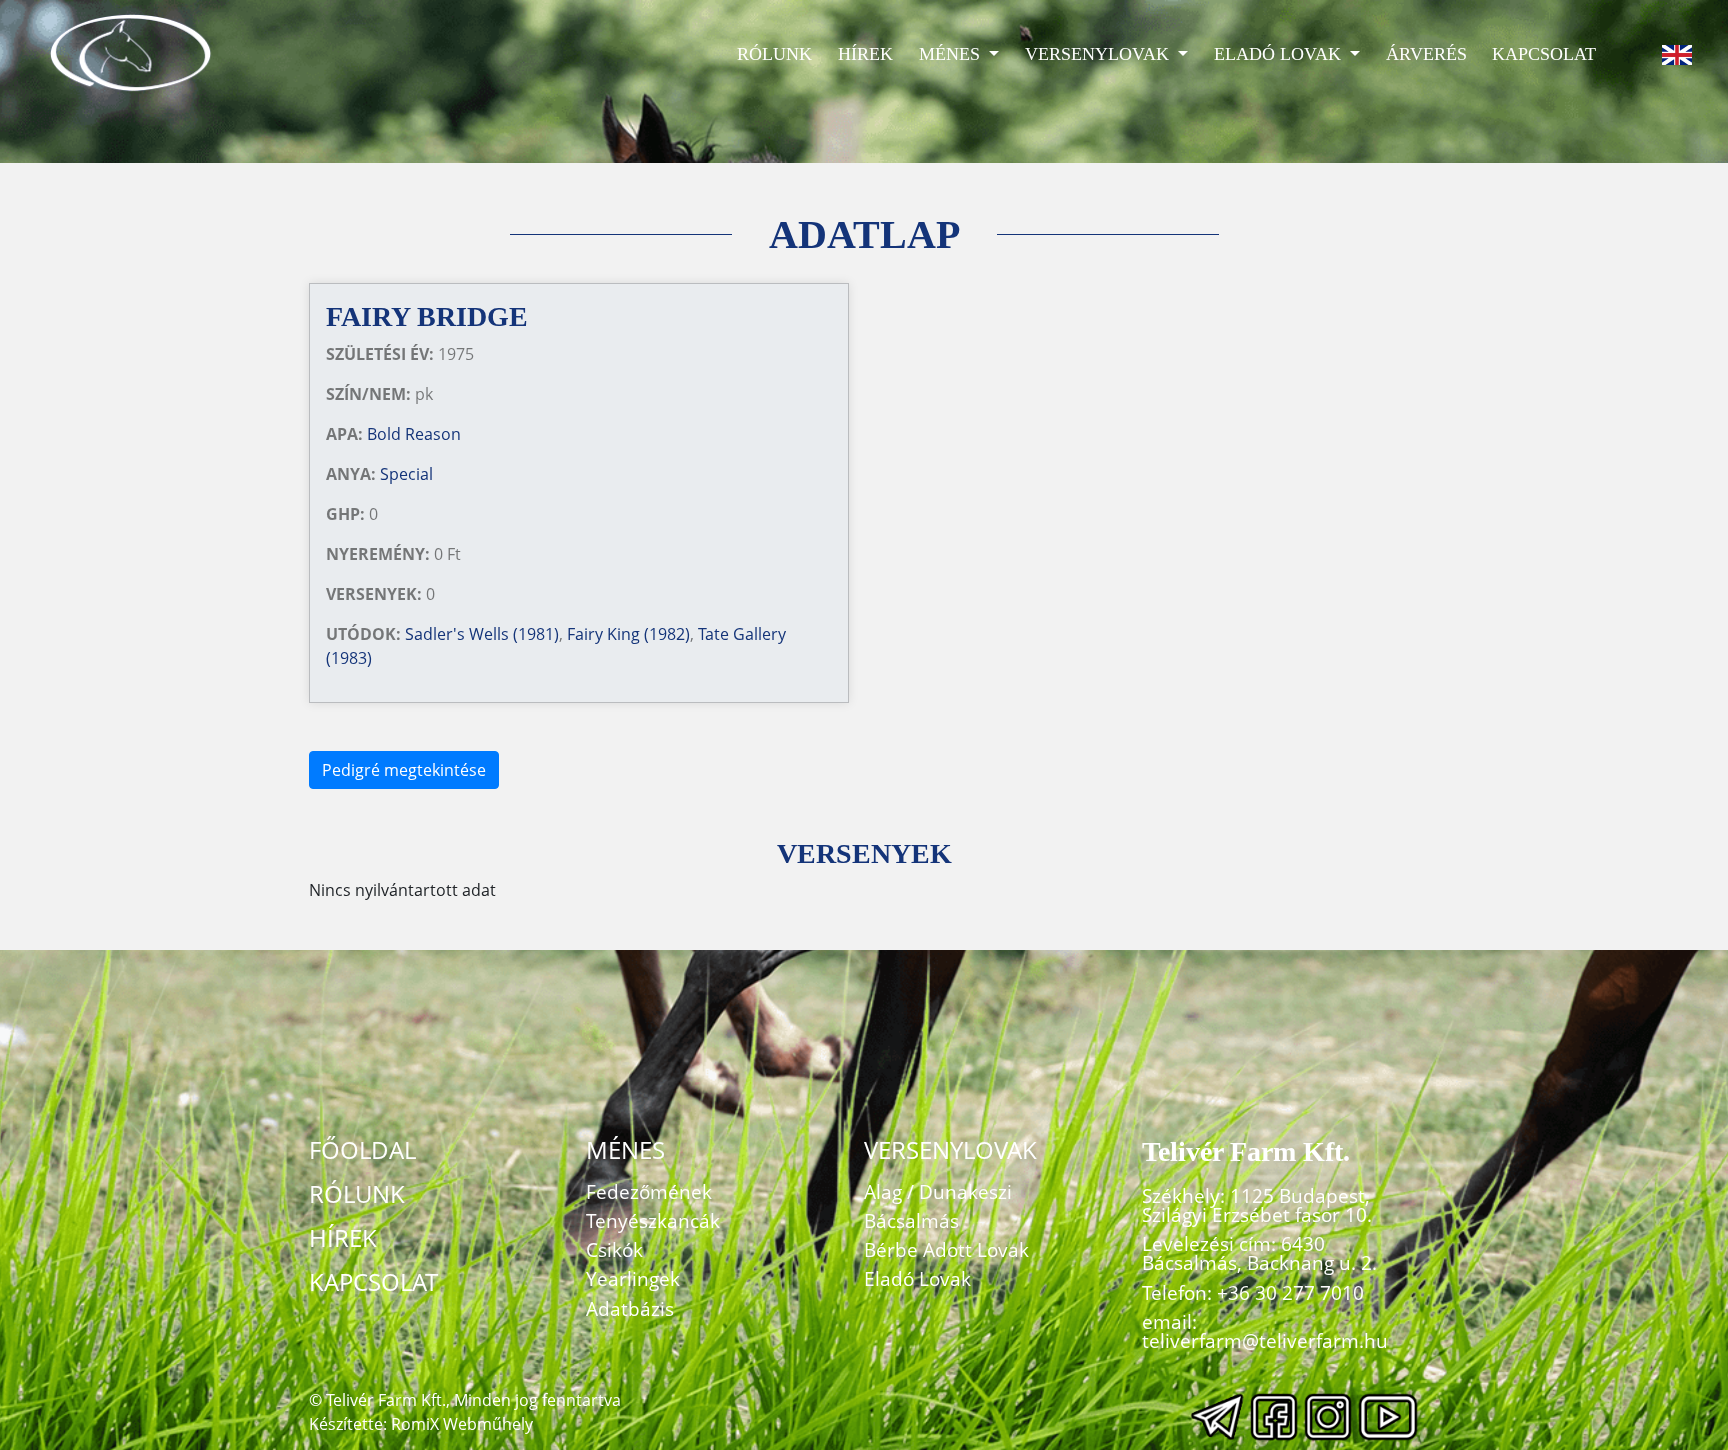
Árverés (1426, 54)
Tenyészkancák (653, 1220)
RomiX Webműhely (462, 1424)
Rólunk (774, 54)
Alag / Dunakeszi (938, 1191)
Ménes (952, 54)
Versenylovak (1099, 54)
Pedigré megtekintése (404, 770)
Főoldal (362, 1149)
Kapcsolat (1544, 54)
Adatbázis (630, 1308)
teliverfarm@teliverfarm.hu (1265, 1340)
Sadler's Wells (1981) (482, 634)
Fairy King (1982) (628, 634)
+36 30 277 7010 (1290, 1292)
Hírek (865, 54)
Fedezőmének (649, 1191)
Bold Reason (414, 434)
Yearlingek (633, 1278)
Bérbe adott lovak (946, 1249)
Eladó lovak (1280, 54)
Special (406, 474)
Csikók (614, 1249)
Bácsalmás (911, 1220)
